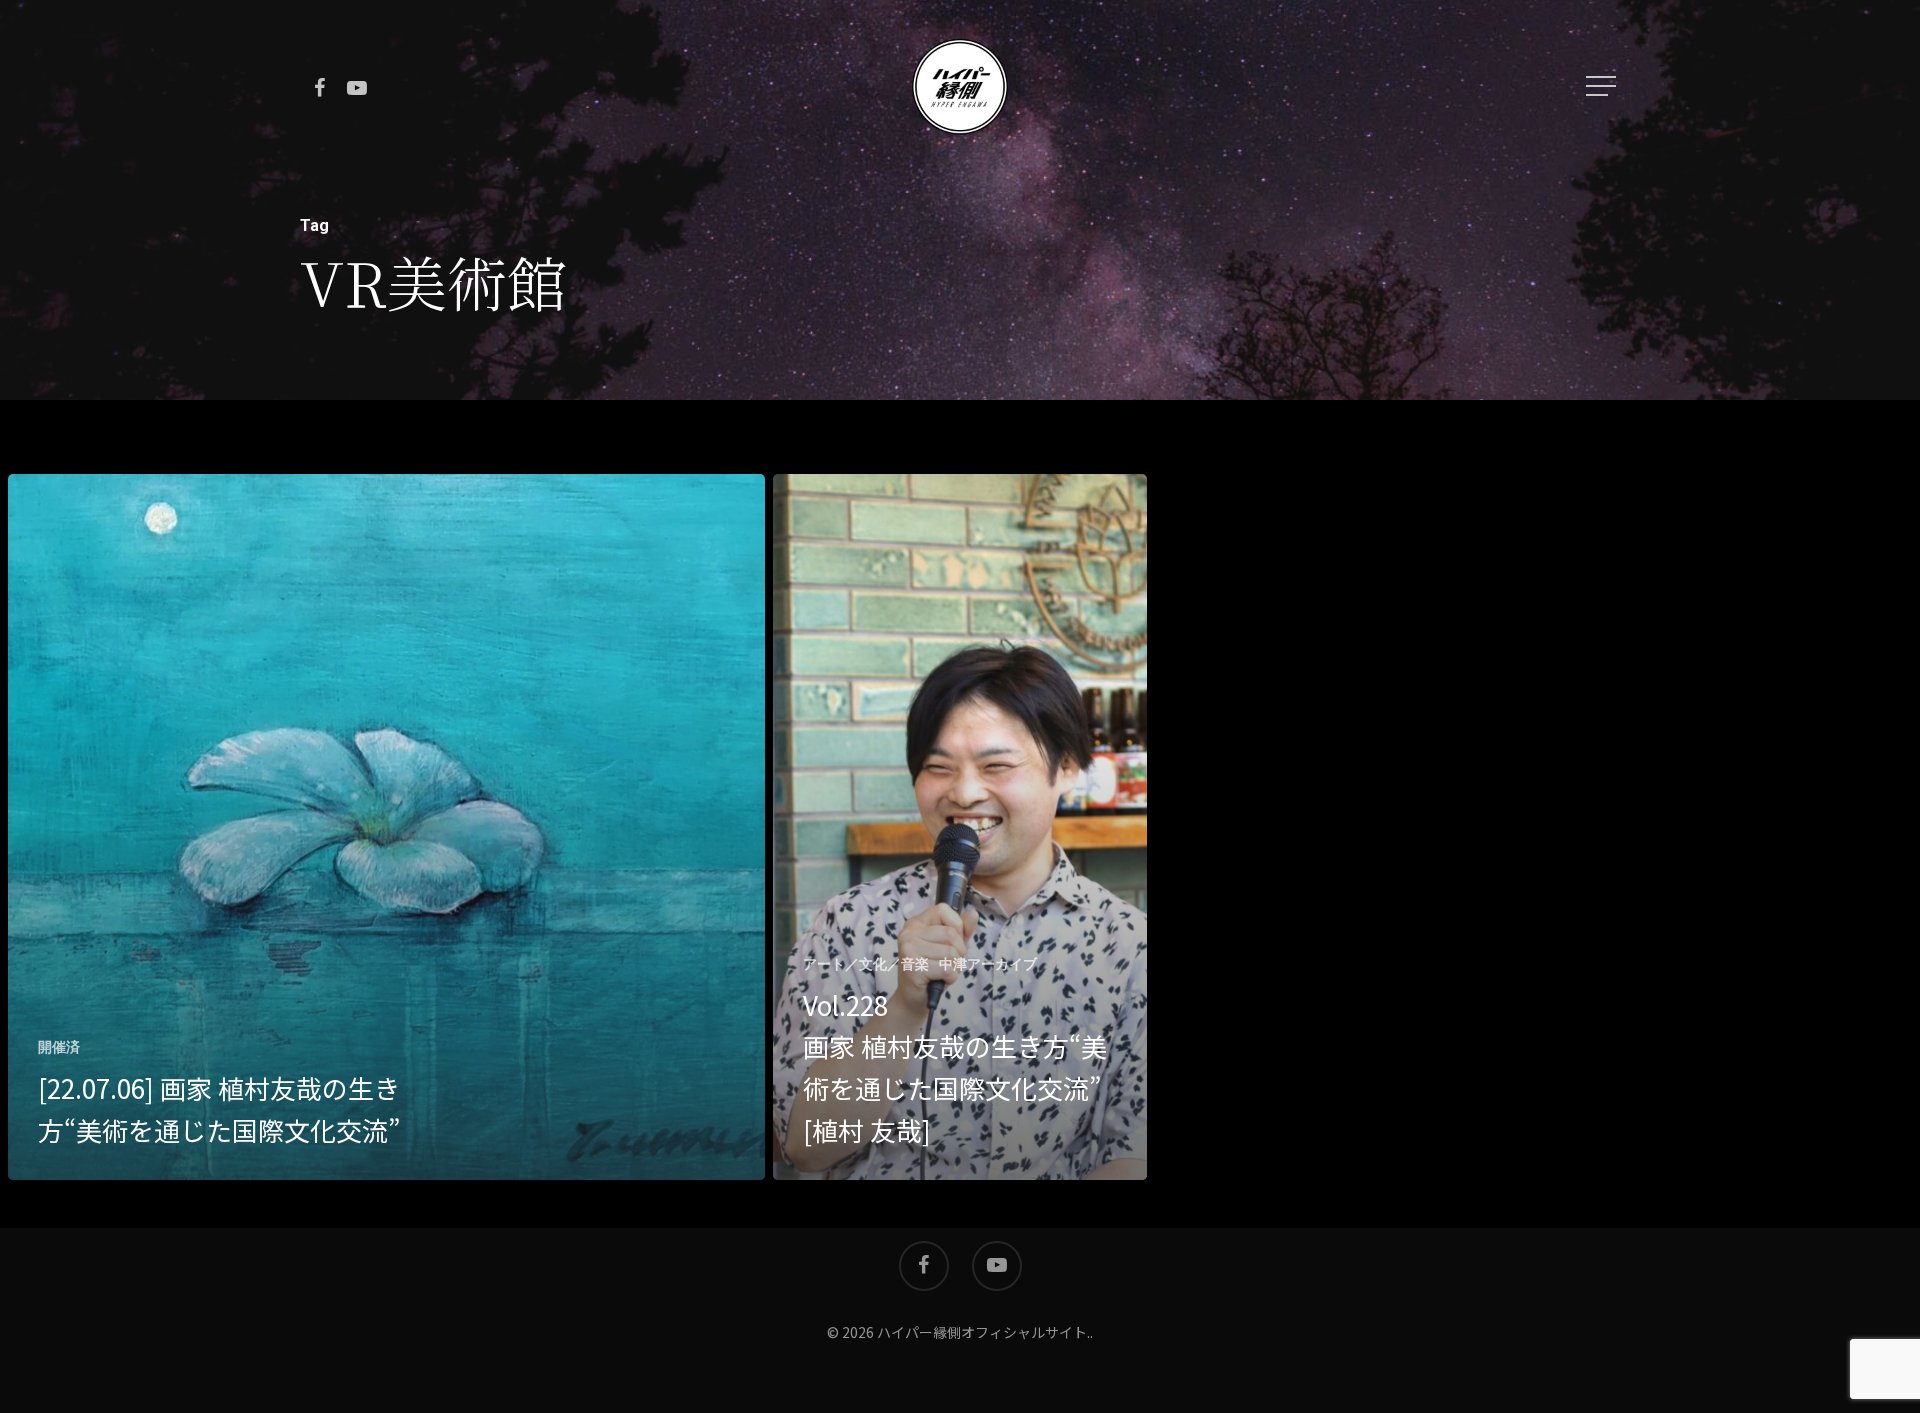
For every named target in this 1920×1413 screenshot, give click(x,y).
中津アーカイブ (988, 964)
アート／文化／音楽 (866, 964)
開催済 (59, 1047)
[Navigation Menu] (1603, 86)
